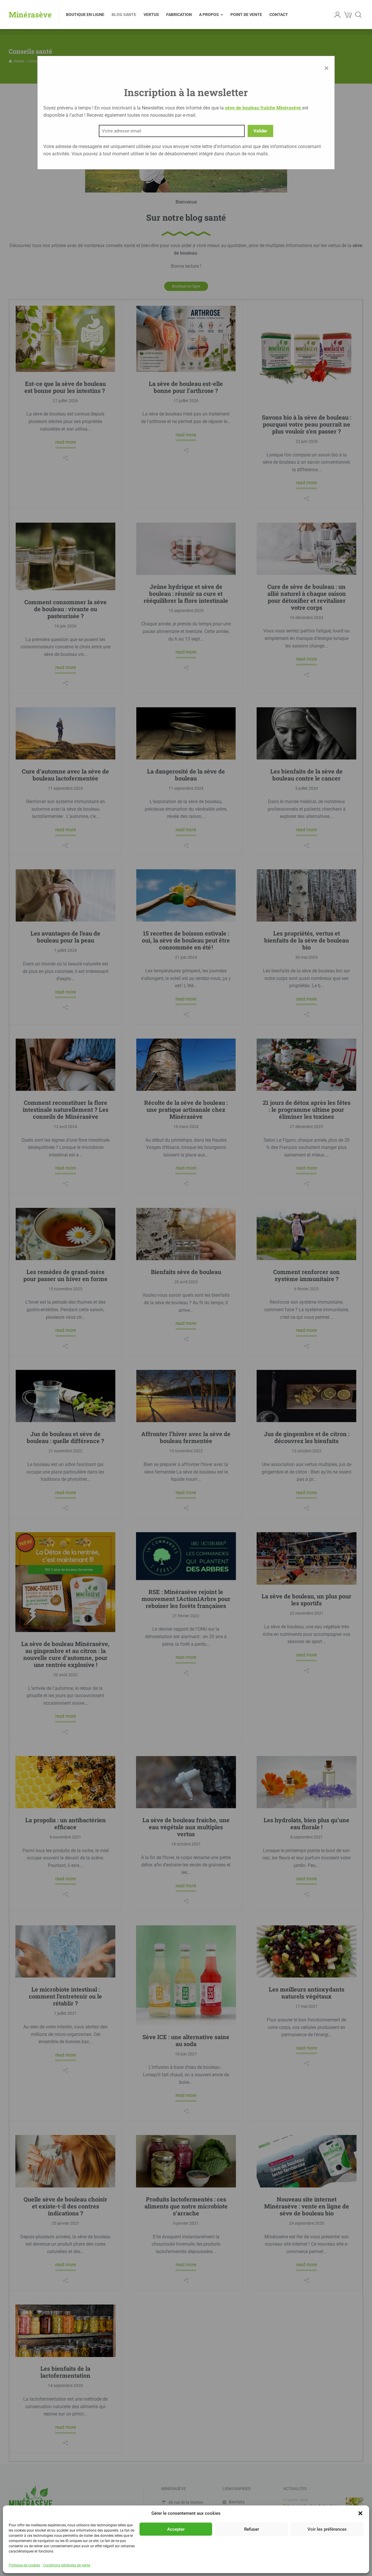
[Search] (358, 15)
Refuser (252, 2529)
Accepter (176, 2529)
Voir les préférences (327, 2529)
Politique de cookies (24, 2565)
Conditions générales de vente (67, 2565)
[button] (360, 2513)
